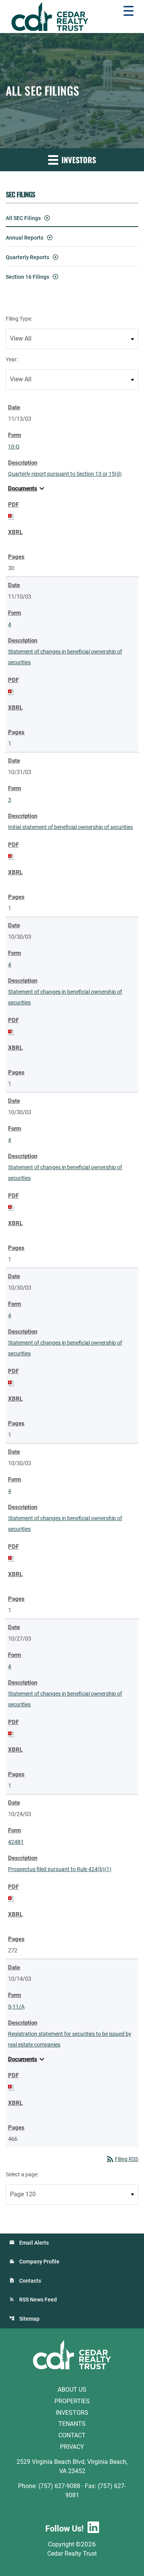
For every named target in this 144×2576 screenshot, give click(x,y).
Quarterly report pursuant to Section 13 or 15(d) (65, 474)
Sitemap (29, 2319)
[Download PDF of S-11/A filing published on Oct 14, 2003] (11, 2087)
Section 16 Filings (27, 277)
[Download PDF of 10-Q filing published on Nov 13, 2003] (11, 516)
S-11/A (16, 2007)
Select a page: (22, 2174)
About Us (72, 2390)
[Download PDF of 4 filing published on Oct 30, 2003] (11, 1032)
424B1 (16, 1842)
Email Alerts (34, 2243)
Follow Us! (65, 2529)
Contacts (30, 2281)
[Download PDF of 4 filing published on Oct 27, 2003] (11, 1734)
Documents (27, 488)
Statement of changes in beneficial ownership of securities (65, 657)
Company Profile (39, 2262)
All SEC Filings (23, 218)
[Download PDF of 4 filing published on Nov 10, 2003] (11, 692)
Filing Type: (19, 319)
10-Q (14, 447)
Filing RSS (122, 2159)
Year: (12, 359)
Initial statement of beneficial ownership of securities (70, 827)
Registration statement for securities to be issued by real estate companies (70, 2039)
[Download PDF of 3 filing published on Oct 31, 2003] (11, 856)
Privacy (72, 2447)
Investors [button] (78, 160)
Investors (72, 2412)
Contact (72, 2435)
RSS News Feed (38, 2300)
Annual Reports (25, 238)
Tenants (72, 2424)
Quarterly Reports (27, 257)
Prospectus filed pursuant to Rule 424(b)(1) (60, 1869)
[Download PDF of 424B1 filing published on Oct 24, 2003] (11, 1898)
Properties (72, 2401)
